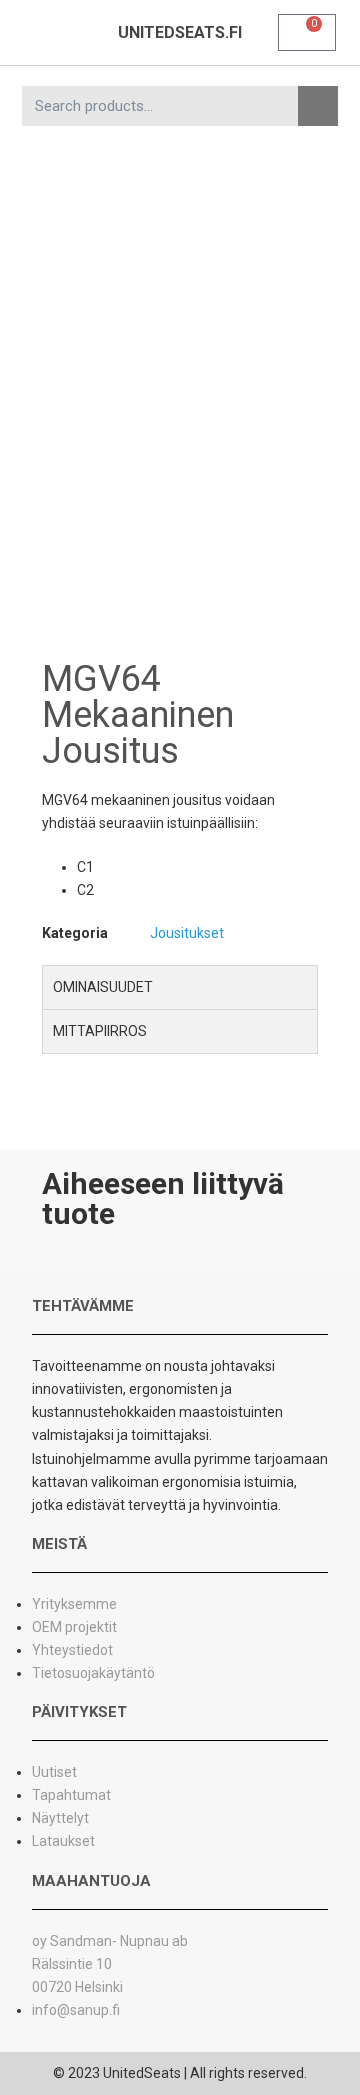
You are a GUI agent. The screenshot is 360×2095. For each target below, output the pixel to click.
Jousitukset (187, 933)
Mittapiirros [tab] (100, 1031)
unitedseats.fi (180, 32)
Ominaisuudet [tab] (103, 987)
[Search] (318, 106)
